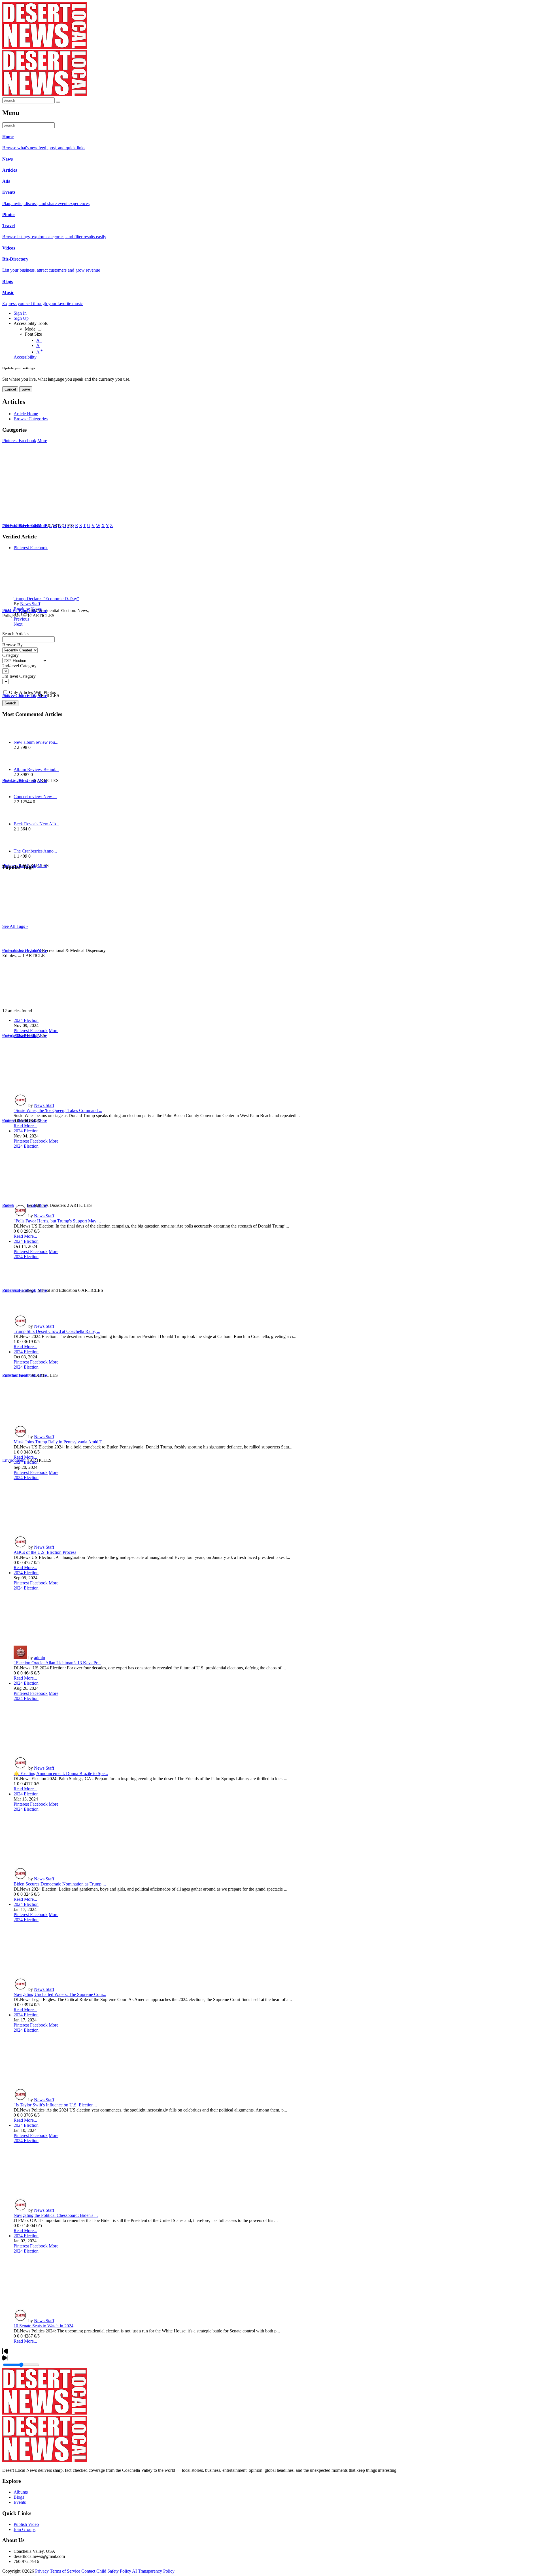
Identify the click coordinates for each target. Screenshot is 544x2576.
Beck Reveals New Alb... (36, 824)
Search (10, 703)
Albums (21, 2492)
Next (18, 624)
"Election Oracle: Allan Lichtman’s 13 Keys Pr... (57, 1663)
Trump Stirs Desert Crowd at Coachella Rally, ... (57, 1331)
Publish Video (26, 2524)
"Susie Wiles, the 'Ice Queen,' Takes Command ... (58, 1110)
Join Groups (25, 2529)
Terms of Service (65, 2571)
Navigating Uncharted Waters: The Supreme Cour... (60, 1994)
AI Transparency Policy (153, 2571)
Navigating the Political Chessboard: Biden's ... (56, 2215)
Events (20, 2502)
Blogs (19, 2497)
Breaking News (28, 609)
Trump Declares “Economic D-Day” (46, 599)
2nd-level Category (19, 666)
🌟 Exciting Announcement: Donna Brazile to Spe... (61, 1773)
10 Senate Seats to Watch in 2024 (43, 2326)
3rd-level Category (19, 676)
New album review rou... (36, 742)
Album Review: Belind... (36, 769)
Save (26, 389)
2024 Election (26, 1020)
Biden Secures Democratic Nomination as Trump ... (60, 1884)
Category (10, 655)
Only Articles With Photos (32, 692)
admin (40, 1658)
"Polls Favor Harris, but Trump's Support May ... (57, 1221)
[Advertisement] (172, 969)
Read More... (25, 1126)
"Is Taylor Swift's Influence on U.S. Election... (55, 2105)
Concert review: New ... (35, 797)
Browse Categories (31, 419)
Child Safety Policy (114, 2571)
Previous (21, 619)
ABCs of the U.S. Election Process (45, 1552)
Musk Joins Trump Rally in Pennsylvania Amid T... (59, 1442)
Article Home (26, 414)
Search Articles (16, 634)
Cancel (10, 389)
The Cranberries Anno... (35, 851)
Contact (88, 2571)
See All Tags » (15, 926)
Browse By (12, 645)
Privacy (42, 2571)
